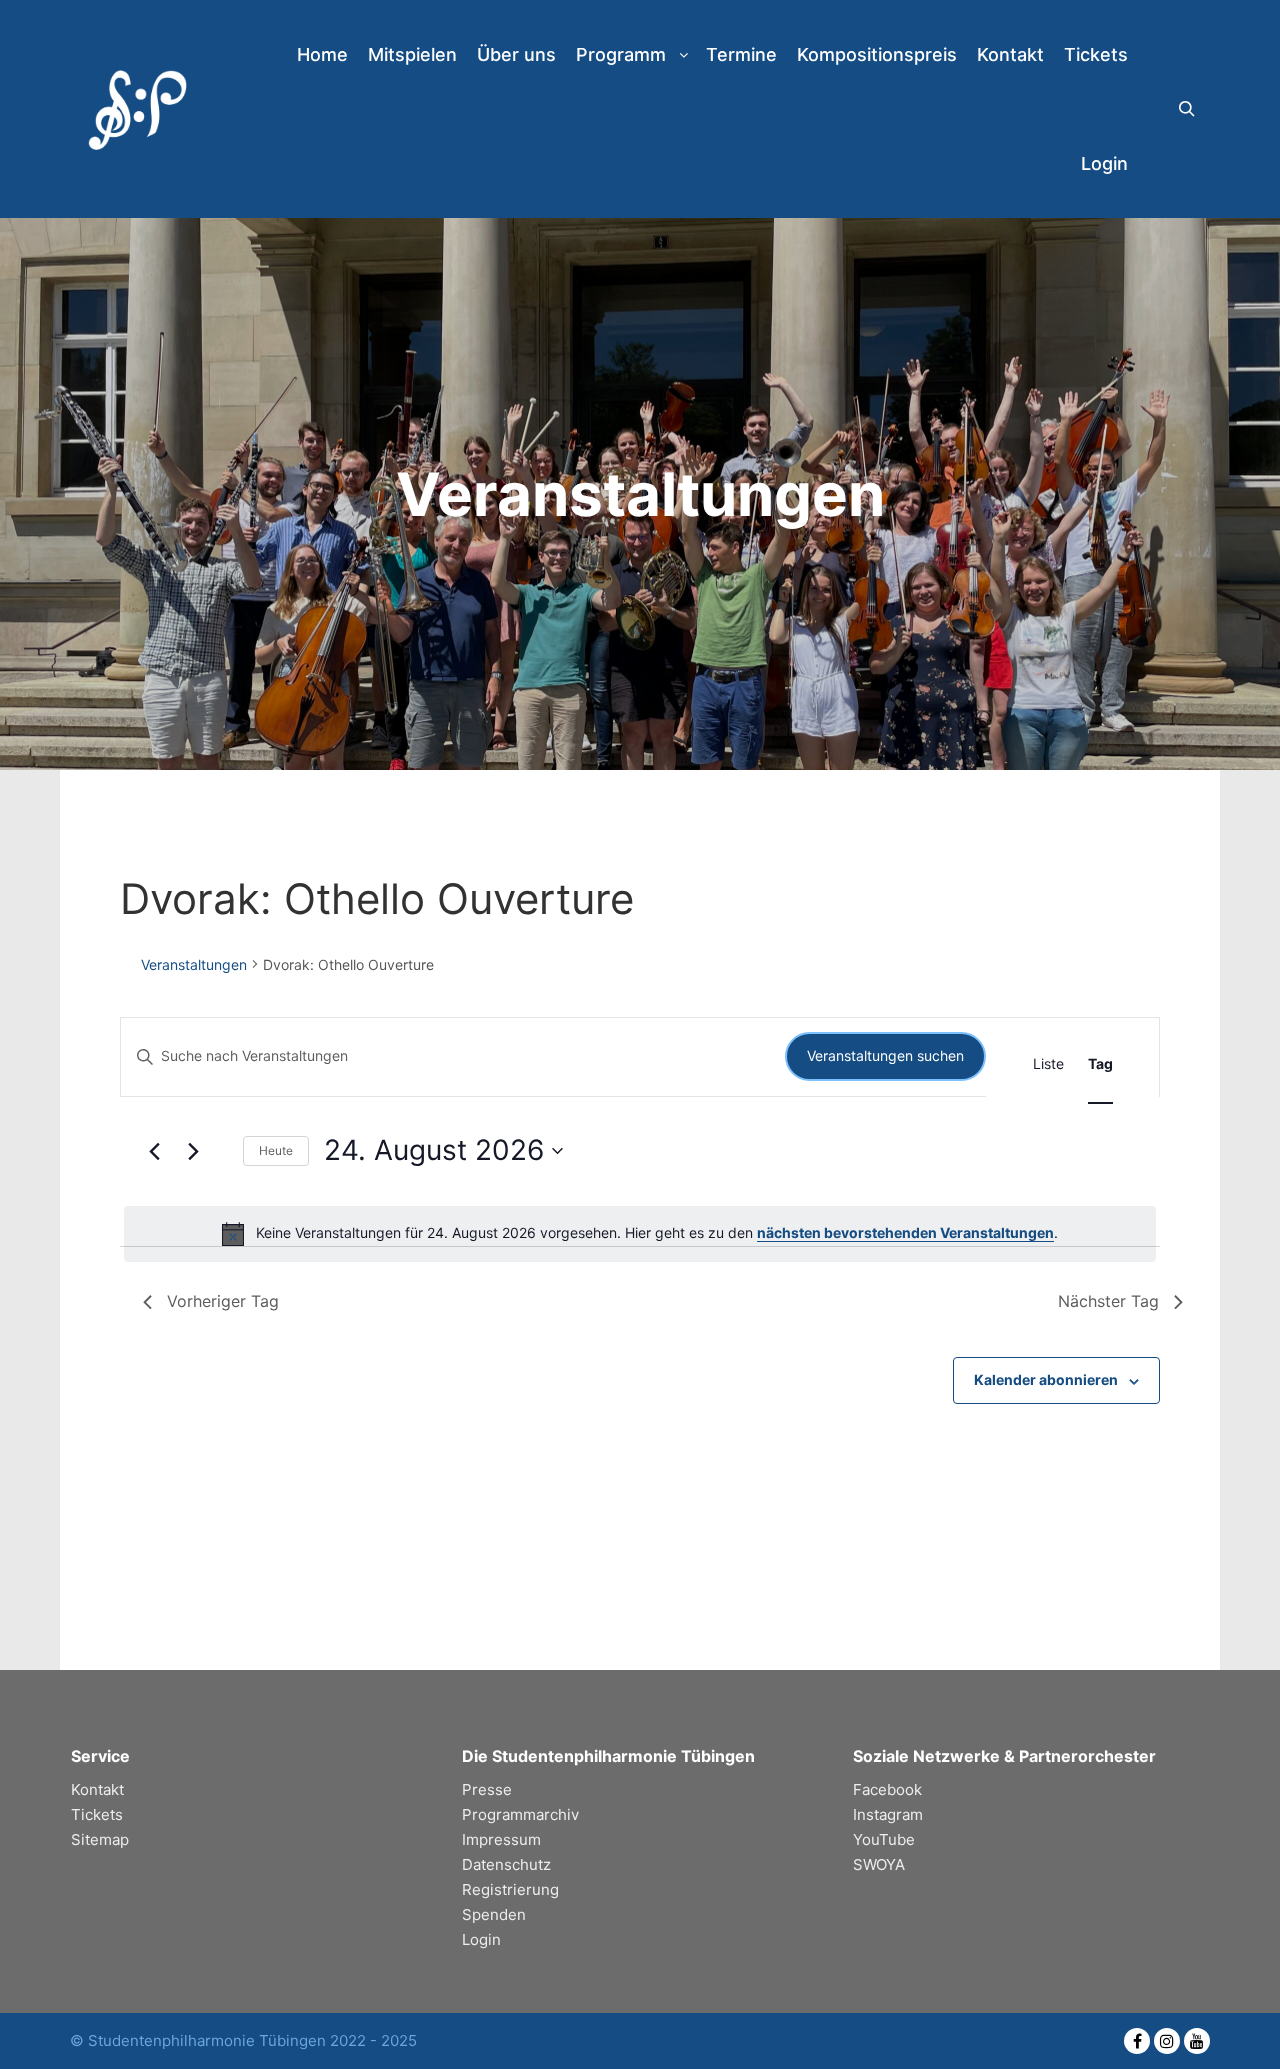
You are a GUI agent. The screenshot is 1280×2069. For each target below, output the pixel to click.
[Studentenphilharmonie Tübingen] (135, 109)
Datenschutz (506, 1864)
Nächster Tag (1108, 1301)
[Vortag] (155, 1151)
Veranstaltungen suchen (885, 1055)
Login (481, 1939)
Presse (487, 1789)
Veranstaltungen (194, 964)
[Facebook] (1137, 2041)
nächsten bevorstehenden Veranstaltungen (905, 1232)
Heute (276, 1150)
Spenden (494, 1914)
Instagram (888, 1814)
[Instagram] (1167, 2041)
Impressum (501, 1839)
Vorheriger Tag (223, 1301)
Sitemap (100, 1839)
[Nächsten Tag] (194, 1151)
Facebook (887, 1789)
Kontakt (97, 1789)
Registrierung (510, 1889)
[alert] (640, 1234)
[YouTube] (1197, 2041)
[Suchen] (1187, 109)
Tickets (97, 1814)
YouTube (884, 1839)
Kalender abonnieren (1046, 1379)
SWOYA (879, 1864)
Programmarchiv (520, 1814)
